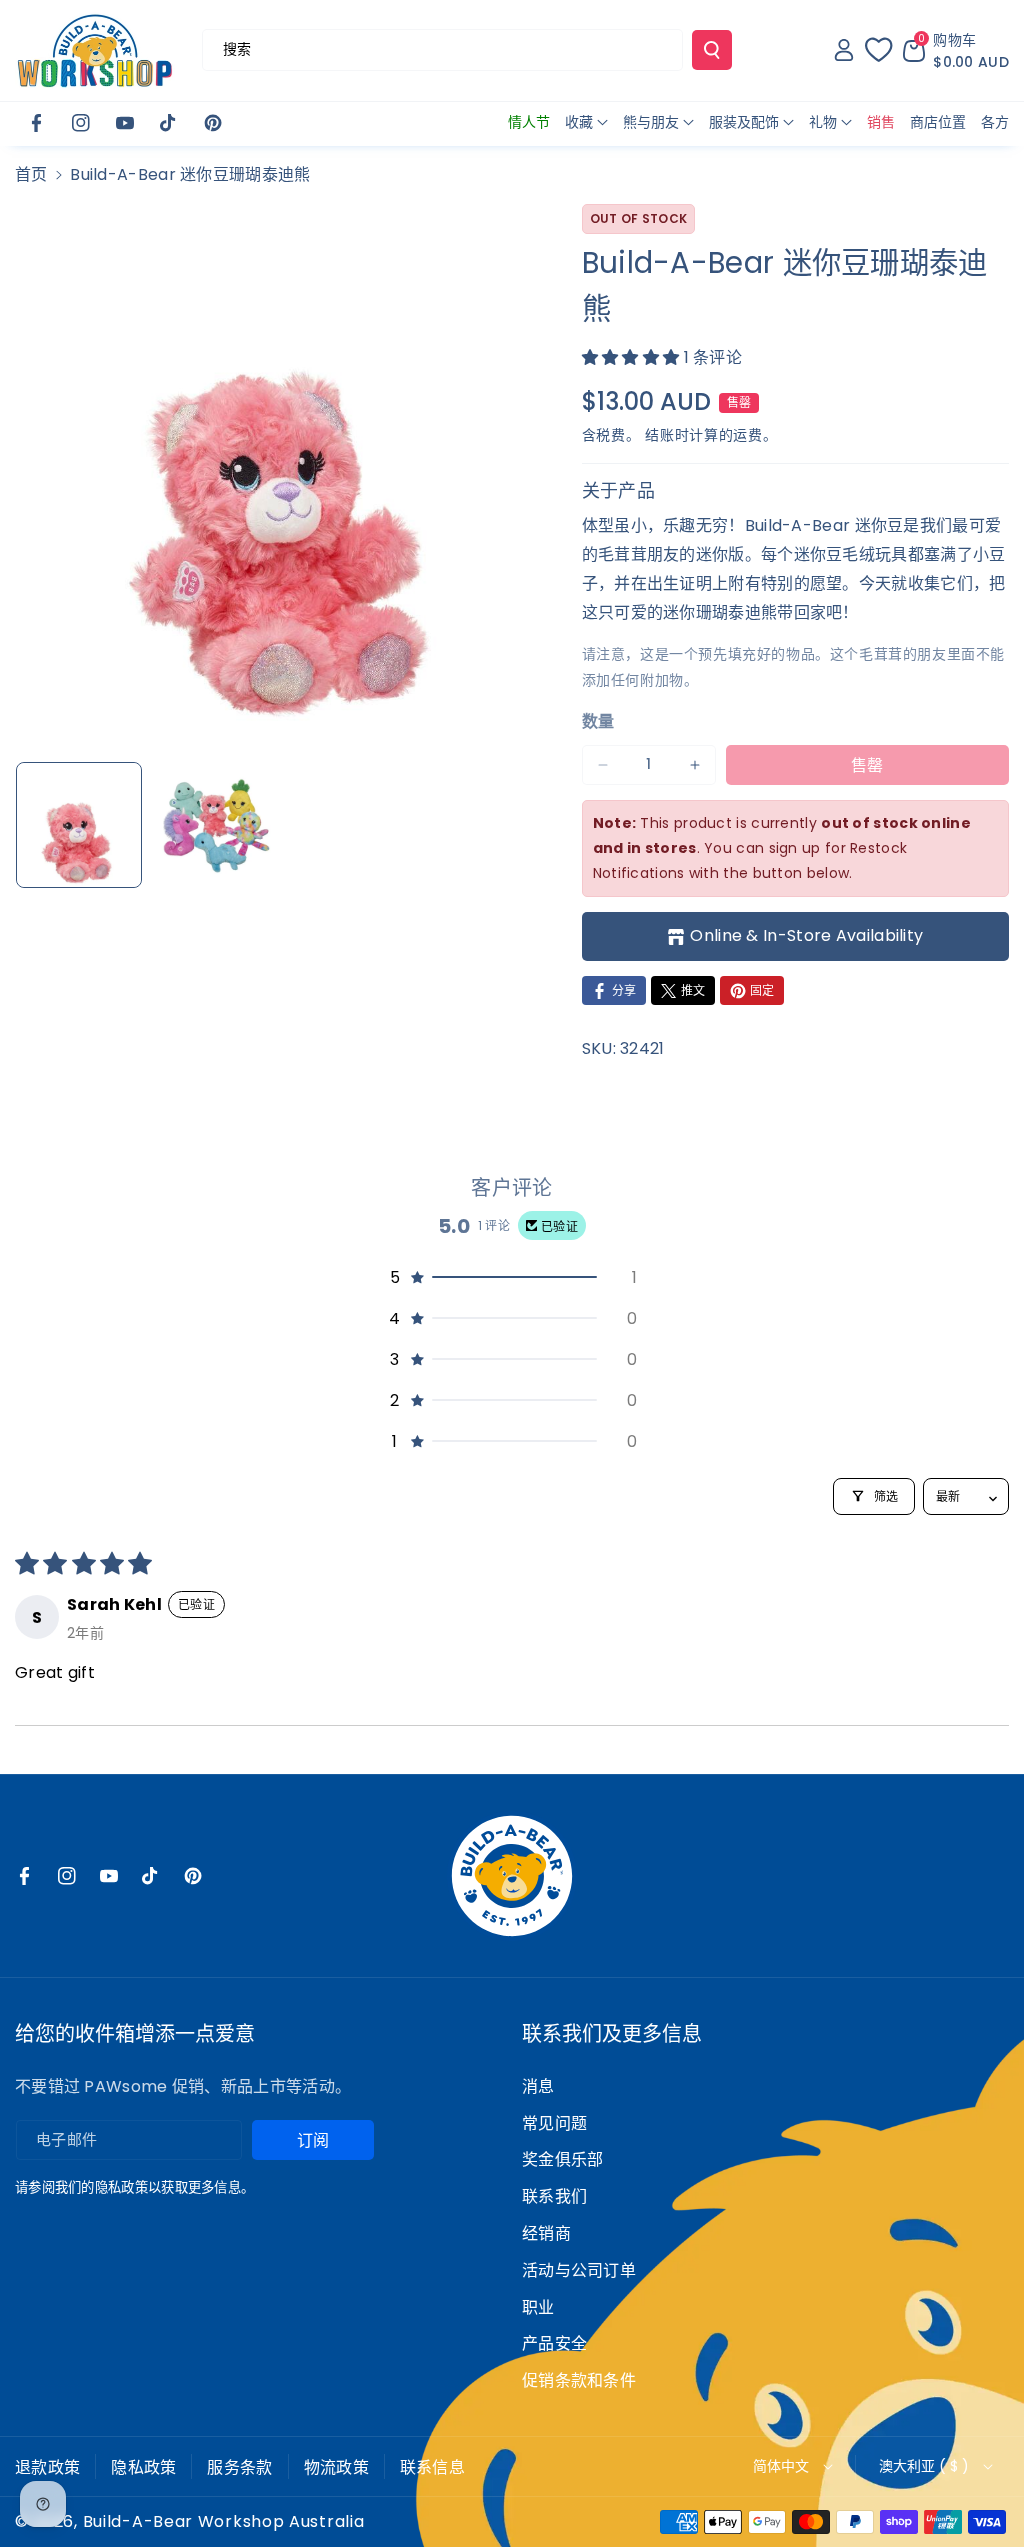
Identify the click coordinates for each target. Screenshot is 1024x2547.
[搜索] (712, 50)
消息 (538, 2086)
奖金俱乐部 (563, 2159)
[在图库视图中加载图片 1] (79, 825)
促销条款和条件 (579, 2380)
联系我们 (554, 2196)
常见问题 (554, 2123)
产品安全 (554, 2343)
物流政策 (336, 2467)
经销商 (546, 2233)
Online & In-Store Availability (806, 935)
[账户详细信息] (844, 50)
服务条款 (239, 2467)
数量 (598, 721)
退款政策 (47, 2467)
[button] (956, 50)
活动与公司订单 (579, 2270)
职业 (538, 2307)
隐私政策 (143, 2467)
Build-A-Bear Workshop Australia (224, 2521)
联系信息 (432, 2467)
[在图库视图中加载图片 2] (215, 825)
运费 (747, 435)
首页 (31, 174)
